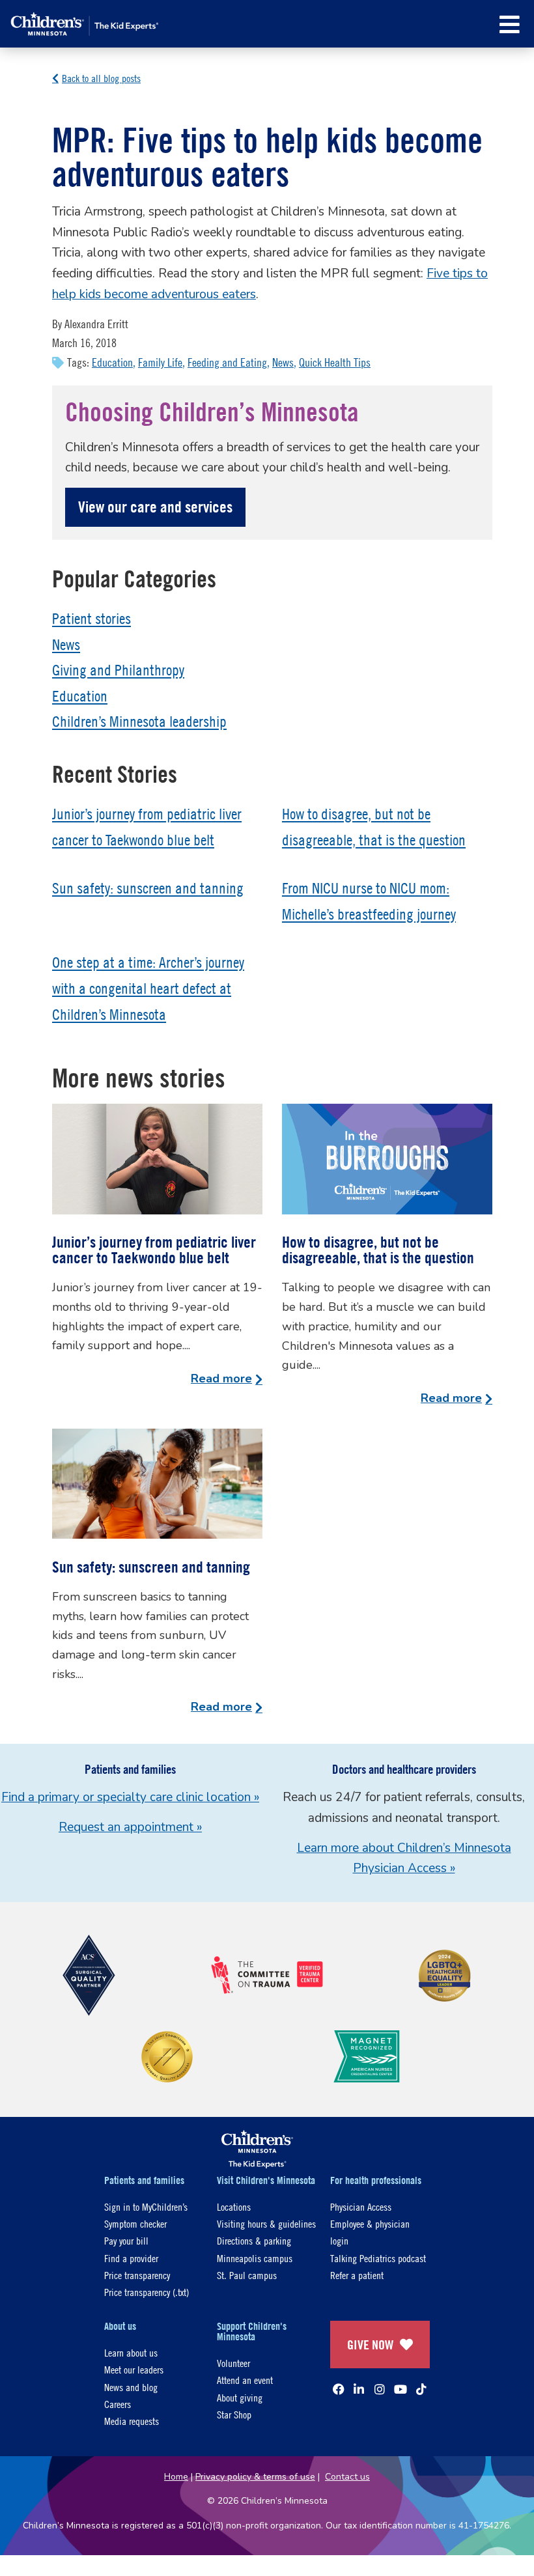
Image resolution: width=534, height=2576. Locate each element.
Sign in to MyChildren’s (146, 2206)
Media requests (132, 2421)
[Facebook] (339, 2389)
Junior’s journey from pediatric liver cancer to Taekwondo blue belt (154, 1250)
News (283, 362)
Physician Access (361, 2206)
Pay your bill (126, 2240)
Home (176, 2477)
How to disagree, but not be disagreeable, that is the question (378, 1250)
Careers (118, 2404)
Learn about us (131, 2352)
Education (112, 362)
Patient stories (91, 619)
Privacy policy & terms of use (255, 2477)
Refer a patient (357, 2275)
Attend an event (245, 2380)
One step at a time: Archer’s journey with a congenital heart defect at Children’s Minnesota (148, 988)
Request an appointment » (130, 1827)
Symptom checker (135, 2223)
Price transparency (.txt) (147, 2292)
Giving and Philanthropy (118, 670)
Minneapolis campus (255, 2258)
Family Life (160, 362)
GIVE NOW (370, 2345)
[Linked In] (359, 2389)
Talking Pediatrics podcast (378, 2258)
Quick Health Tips (335, 362)
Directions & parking (254, 2240)
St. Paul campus (247, 2275)
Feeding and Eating (227, 362)
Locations (234, 2206)
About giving (240, 2397)
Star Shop (234, 2414)
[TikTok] (421, 2389)
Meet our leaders (134, 2369)
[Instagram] (380, 2389)
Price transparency (137, 2275)
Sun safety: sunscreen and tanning (148, 888)
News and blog (131, 2387)
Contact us (347, 2477)
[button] (510, 24)
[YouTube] (400, 2389)
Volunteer (233, 2363)
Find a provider (131, 2258)
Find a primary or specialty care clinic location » (130, 1797)
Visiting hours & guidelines (266, 2223)
